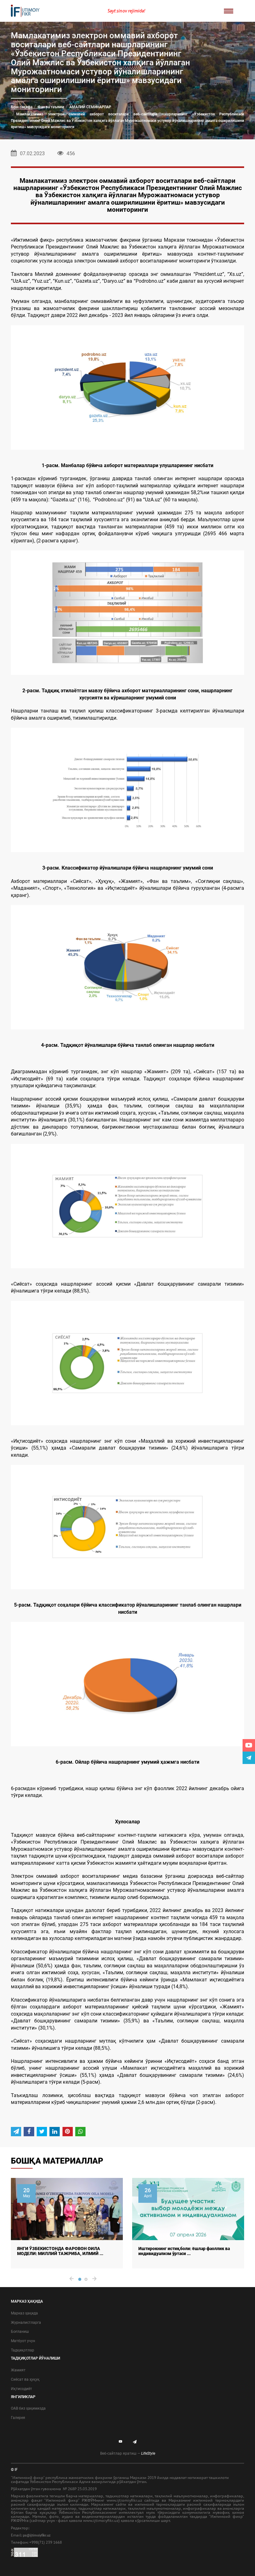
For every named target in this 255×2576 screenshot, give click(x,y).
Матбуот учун (23, 2341)
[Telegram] (249, 1758)
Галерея (18, 2418)
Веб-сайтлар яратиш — (128, 2453)
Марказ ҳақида (24, 2313)
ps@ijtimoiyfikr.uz (37, 2535)
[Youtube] (249, 1745)
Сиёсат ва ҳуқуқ (25, 2379)
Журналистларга (26, 2323)
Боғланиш (20, 2332)
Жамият (18, 2370)
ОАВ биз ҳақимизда (28, 2408)
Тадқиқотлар (23, 2350)
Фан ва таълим (51, 107)
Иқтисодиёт (21, 2389)
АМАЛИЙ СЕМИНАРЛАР (90, 107)
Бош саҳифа (22, 107)
